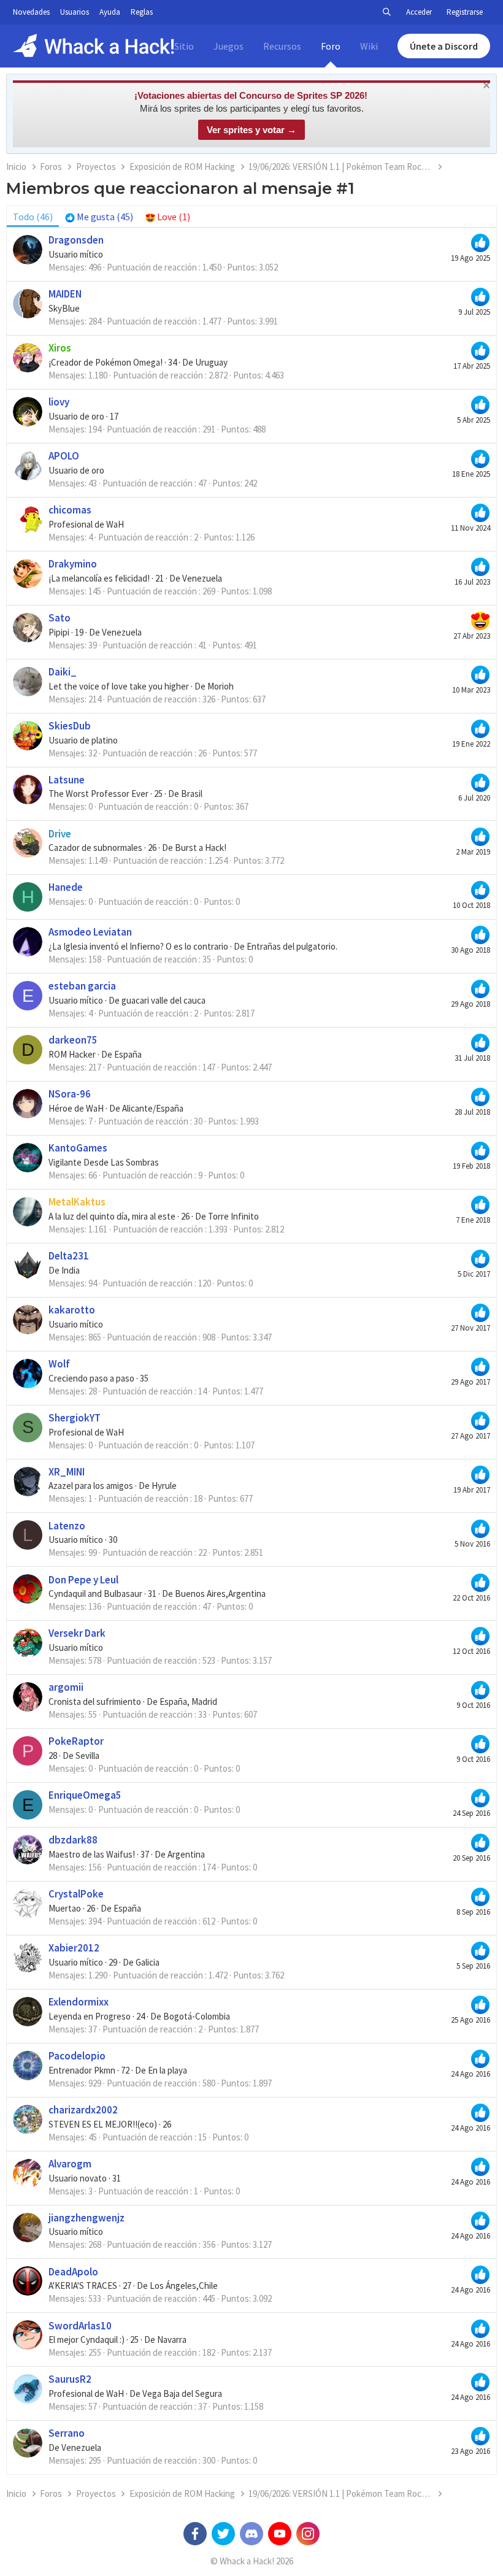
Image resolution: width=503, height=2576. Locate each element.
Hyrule (164, 1486)
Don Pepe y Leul (83, 1580)
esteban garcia (82, 986)
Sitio (184, 46)
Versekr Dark (77, 1633)
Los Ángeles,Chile (184, 2286)
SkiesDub (70, 726)
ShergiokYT (75, 1418)
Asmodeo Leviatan (90, 932)
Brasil (192, 794)
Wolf (59, 1364)
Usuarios (75, 12)
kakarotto (72, 1310)
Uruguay (211, 362)
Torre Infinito (233, 1216)
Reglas (142, 12)
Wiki (369, 46)
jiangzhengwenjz (86, 2218)
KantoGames (78, 1148)
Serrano (67, 2433)
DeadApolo (73, 2272)
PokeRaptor (76, 1741)
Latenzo (67, 1526)
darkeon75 (73, 1040)
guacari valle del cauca (163, 1000)
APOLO (64, 456)
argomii (66, 1687)
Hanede (66, 887)
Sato (60, 618)
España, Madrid (188, 1701)
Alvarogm (70, 2164)
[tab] (99, 217)
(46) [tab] (33, 217)
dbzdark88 (73, 1840)
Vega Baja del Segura (182, 2393)
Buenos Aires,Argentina (220, 1594)
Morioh (221, 686)
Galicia (148, 1962)
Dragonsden (76, 240)
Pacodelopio (77, 2056)
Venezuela (202, 578)
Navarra (172, 2340)
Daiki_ (63, 672)
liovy (59, 402)
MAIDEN (65, 294)
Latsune (67, 780)
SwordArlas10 (80, 2326)
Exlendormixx (79, 2002)
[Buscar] (386, 12)
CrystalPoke (76, 1894)
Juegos (228, 46)
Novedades (31, 12)
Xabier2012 (74, 1948)
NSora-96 (70, 1094)
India (71, 1270)
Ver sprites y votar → (251, 130)
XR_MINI (67, 1472)
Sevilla (87, 1755)
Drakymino (73, 564)
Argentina (186, 1854)
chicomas (70, 510)
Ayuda (110, 12)
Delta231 (69, 1256)
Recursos (282, 46)
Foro (331, 46)
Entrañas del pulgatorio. (292, 946)
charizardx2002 (83, 2110)
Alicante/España (153, 1108)
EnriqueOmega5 (85, 1795)
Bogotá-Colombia (197, 2016)
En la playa (167, 2070)
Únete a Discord (444, 46)
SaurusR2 (70, 2379)
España (128, 1054)
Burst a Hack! (201, 848)
